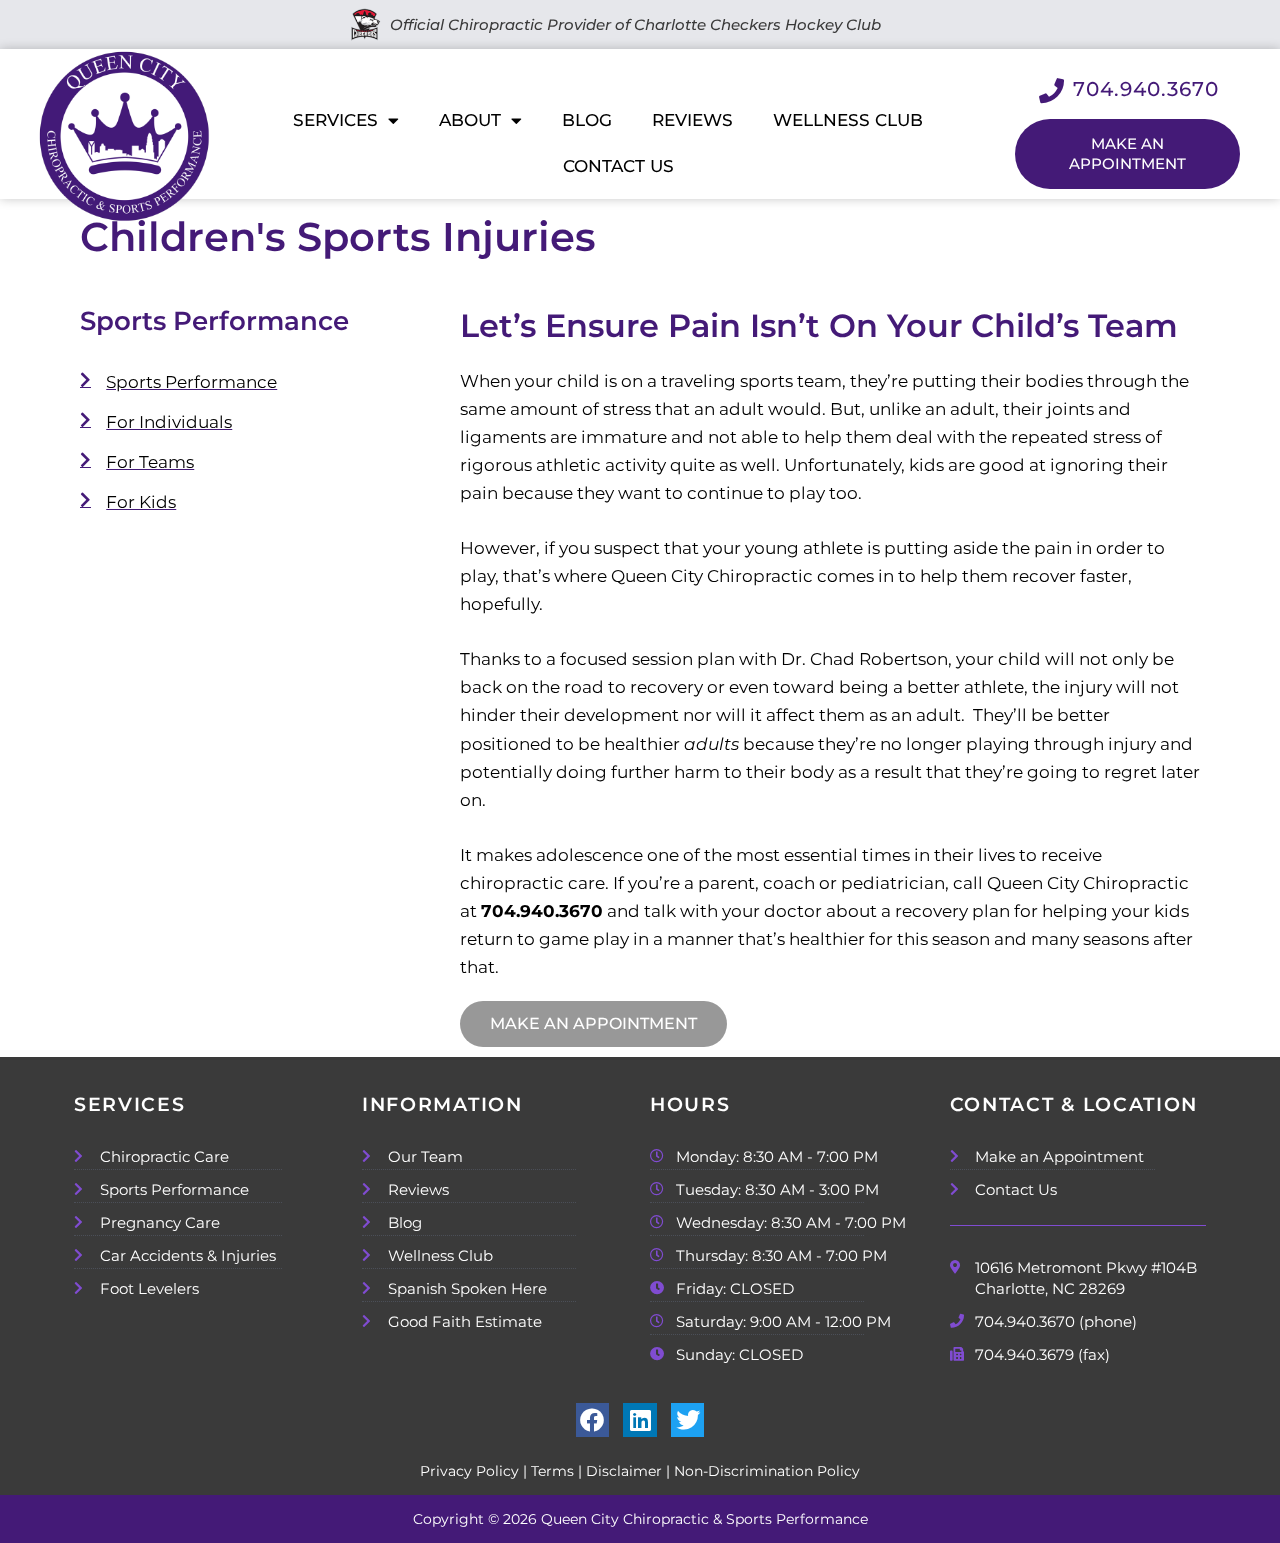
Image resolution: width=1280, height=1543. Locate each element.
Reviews (692, 120)
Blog (587, 120)
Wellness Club (848, 120)
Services (335, 120)
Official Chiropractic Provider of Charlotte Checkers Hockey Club (631, 24)
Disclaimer (624, 1471)
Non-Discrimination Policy (767, 1471)
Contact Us (618, 166)
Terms (552, 1471)
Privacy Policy (469, 1471)
